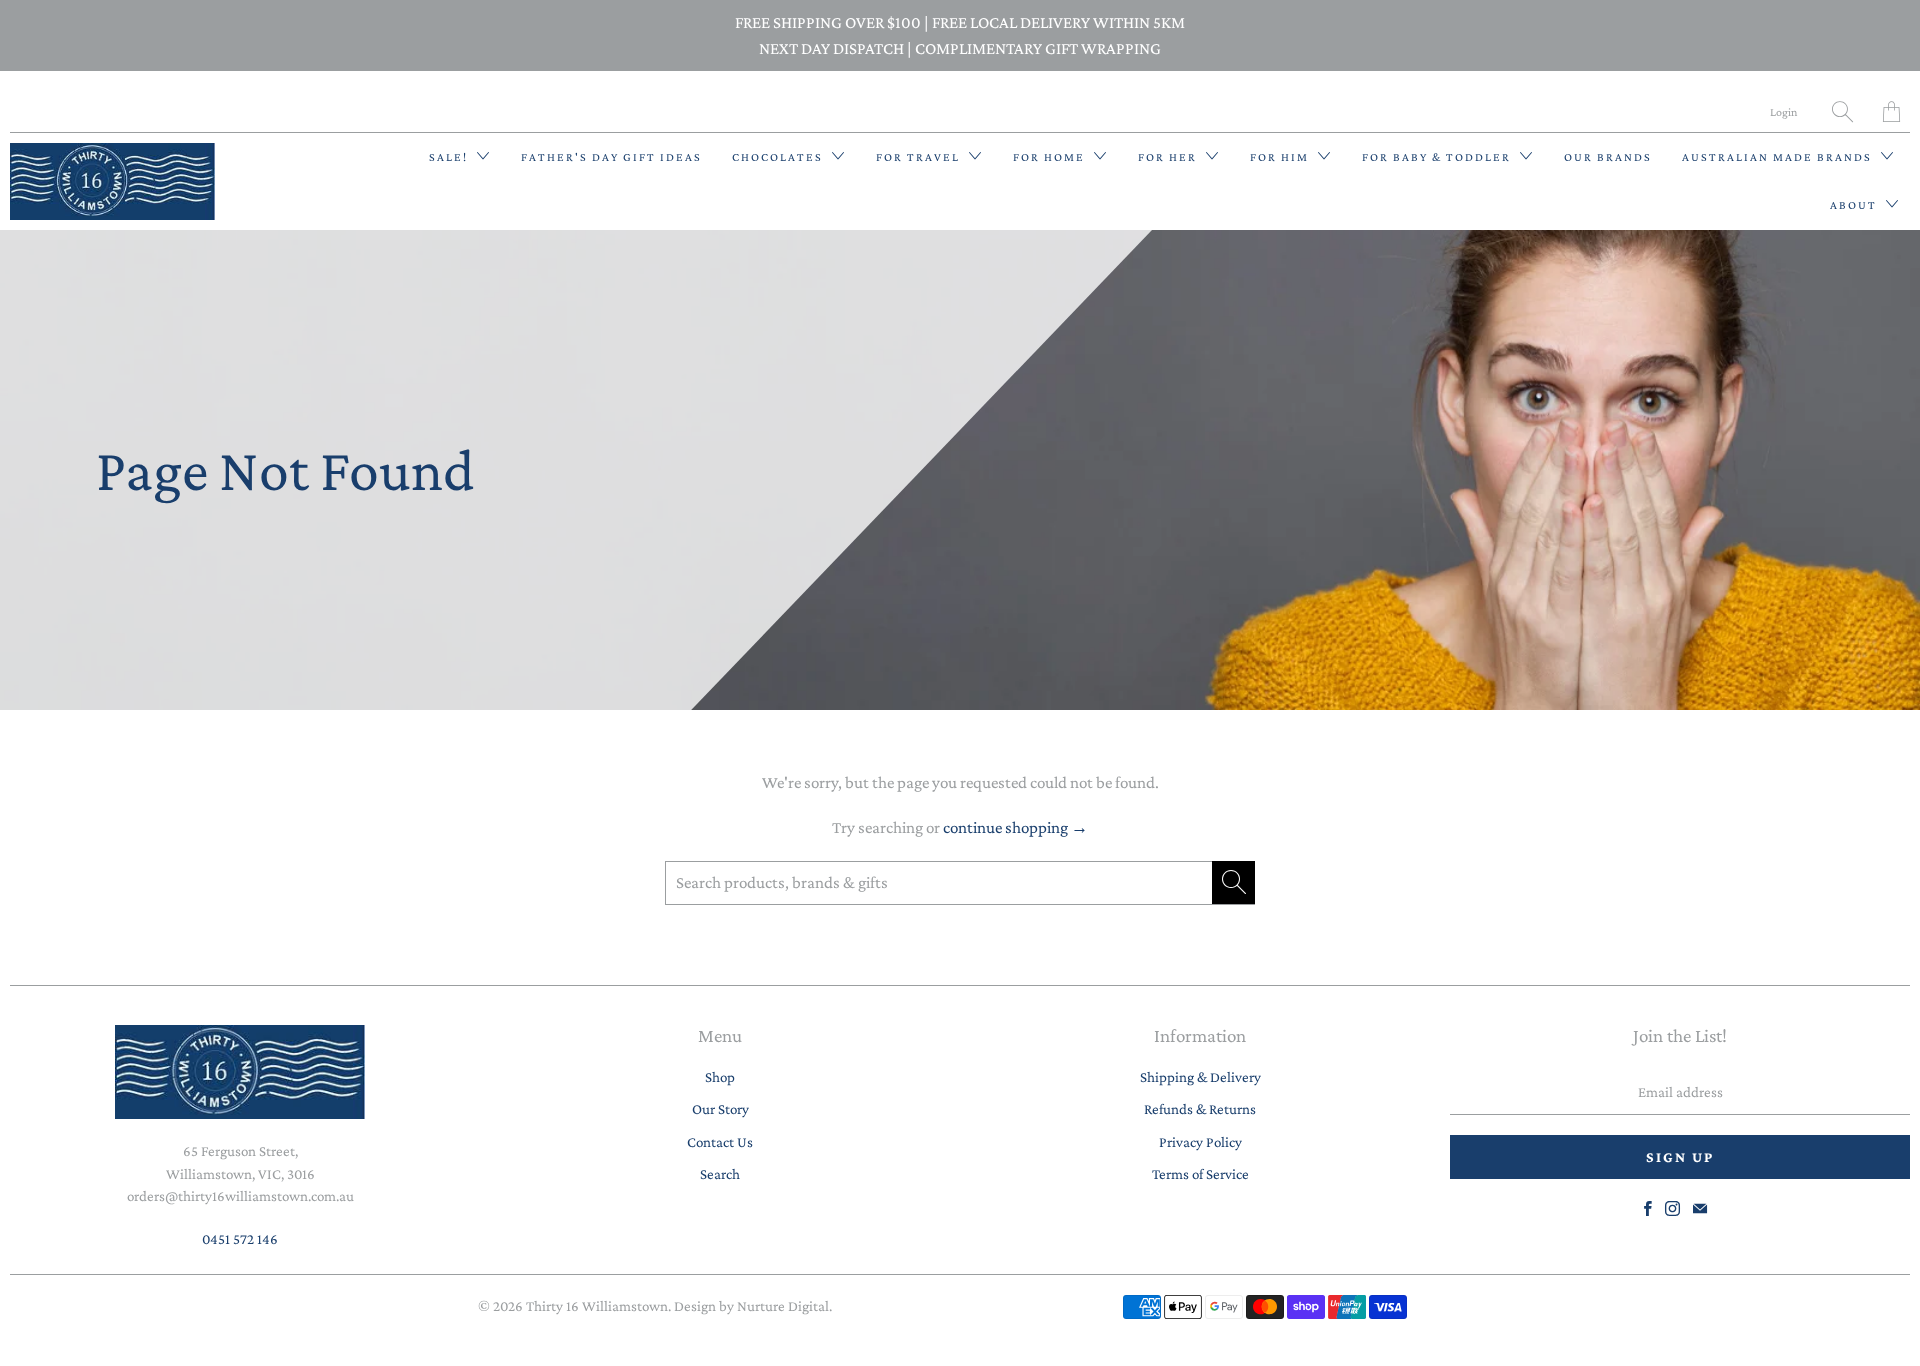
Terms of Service (1200, 1174)
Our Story (720, 1109)
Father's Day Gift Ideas (611, 157)
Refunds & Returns (1200, 1109)
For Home (1051, 157)
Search (720, 1174)
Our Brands (1608, 157)
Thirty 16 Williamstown (597, 1306)
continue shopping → (1015, 827)
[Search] (1842, 111)
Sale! (450, 157)
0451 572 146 (240, 1239)
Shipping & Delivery (1200, 1077)
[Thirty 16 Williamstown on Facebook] (1648, 1208)
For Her (1169, 157)
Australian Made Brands (1779, 157)
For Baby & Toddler (1438, 157)
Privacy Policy (1200, 1142)
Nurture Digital (783, 1306)
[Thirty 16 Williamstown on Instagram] (1672, 1208)
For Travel (920, 157)
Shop (720, 1077)
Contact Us (720, 1142)
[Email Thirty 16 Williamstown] (1700, 1208)
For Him (1281, 157)
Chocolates (779, 157)
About (1855, 205)
